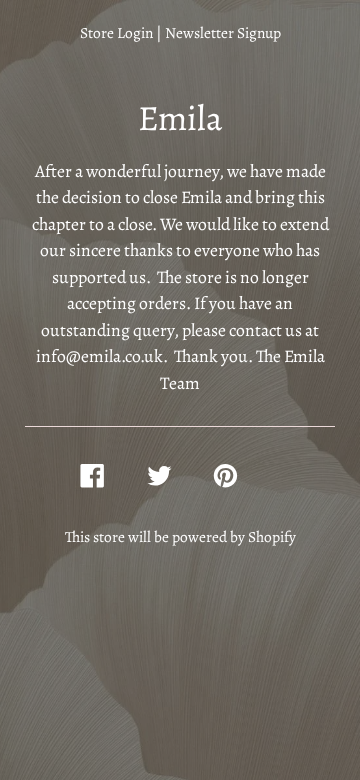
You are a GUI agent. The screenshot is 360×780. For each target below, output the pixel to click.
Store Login (116, 32)
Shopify (272, 536)
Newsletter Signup (223, 32)
